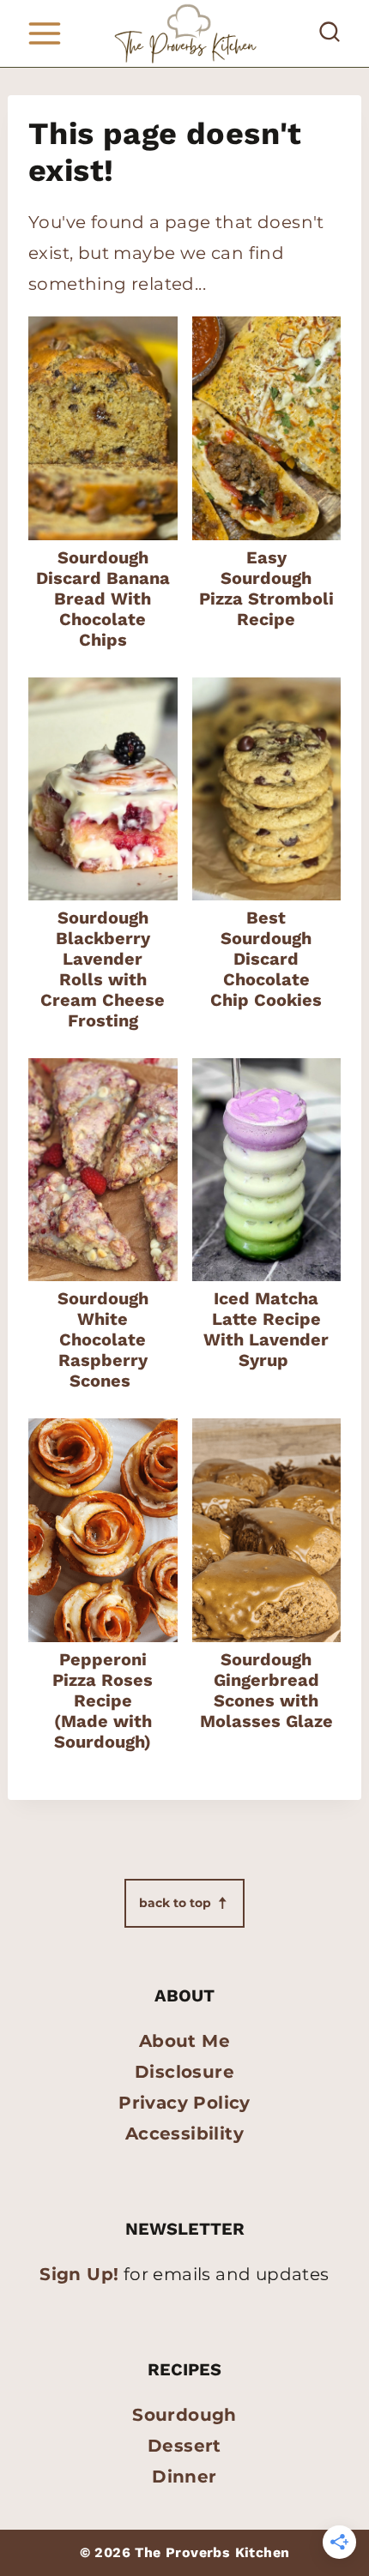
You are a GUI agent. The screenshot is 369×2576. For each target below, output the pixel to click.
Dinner (184, 2477)
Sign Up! (79, 2274)
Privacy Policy (184, 2103)
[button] (184, 1903)
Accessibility (184, 2134)
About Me (184, 2041)
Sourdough (184, 2415)
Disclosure (184, 2072)
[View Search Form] (330, 33)
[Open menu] (44, 33)
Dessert (184, 2446)
